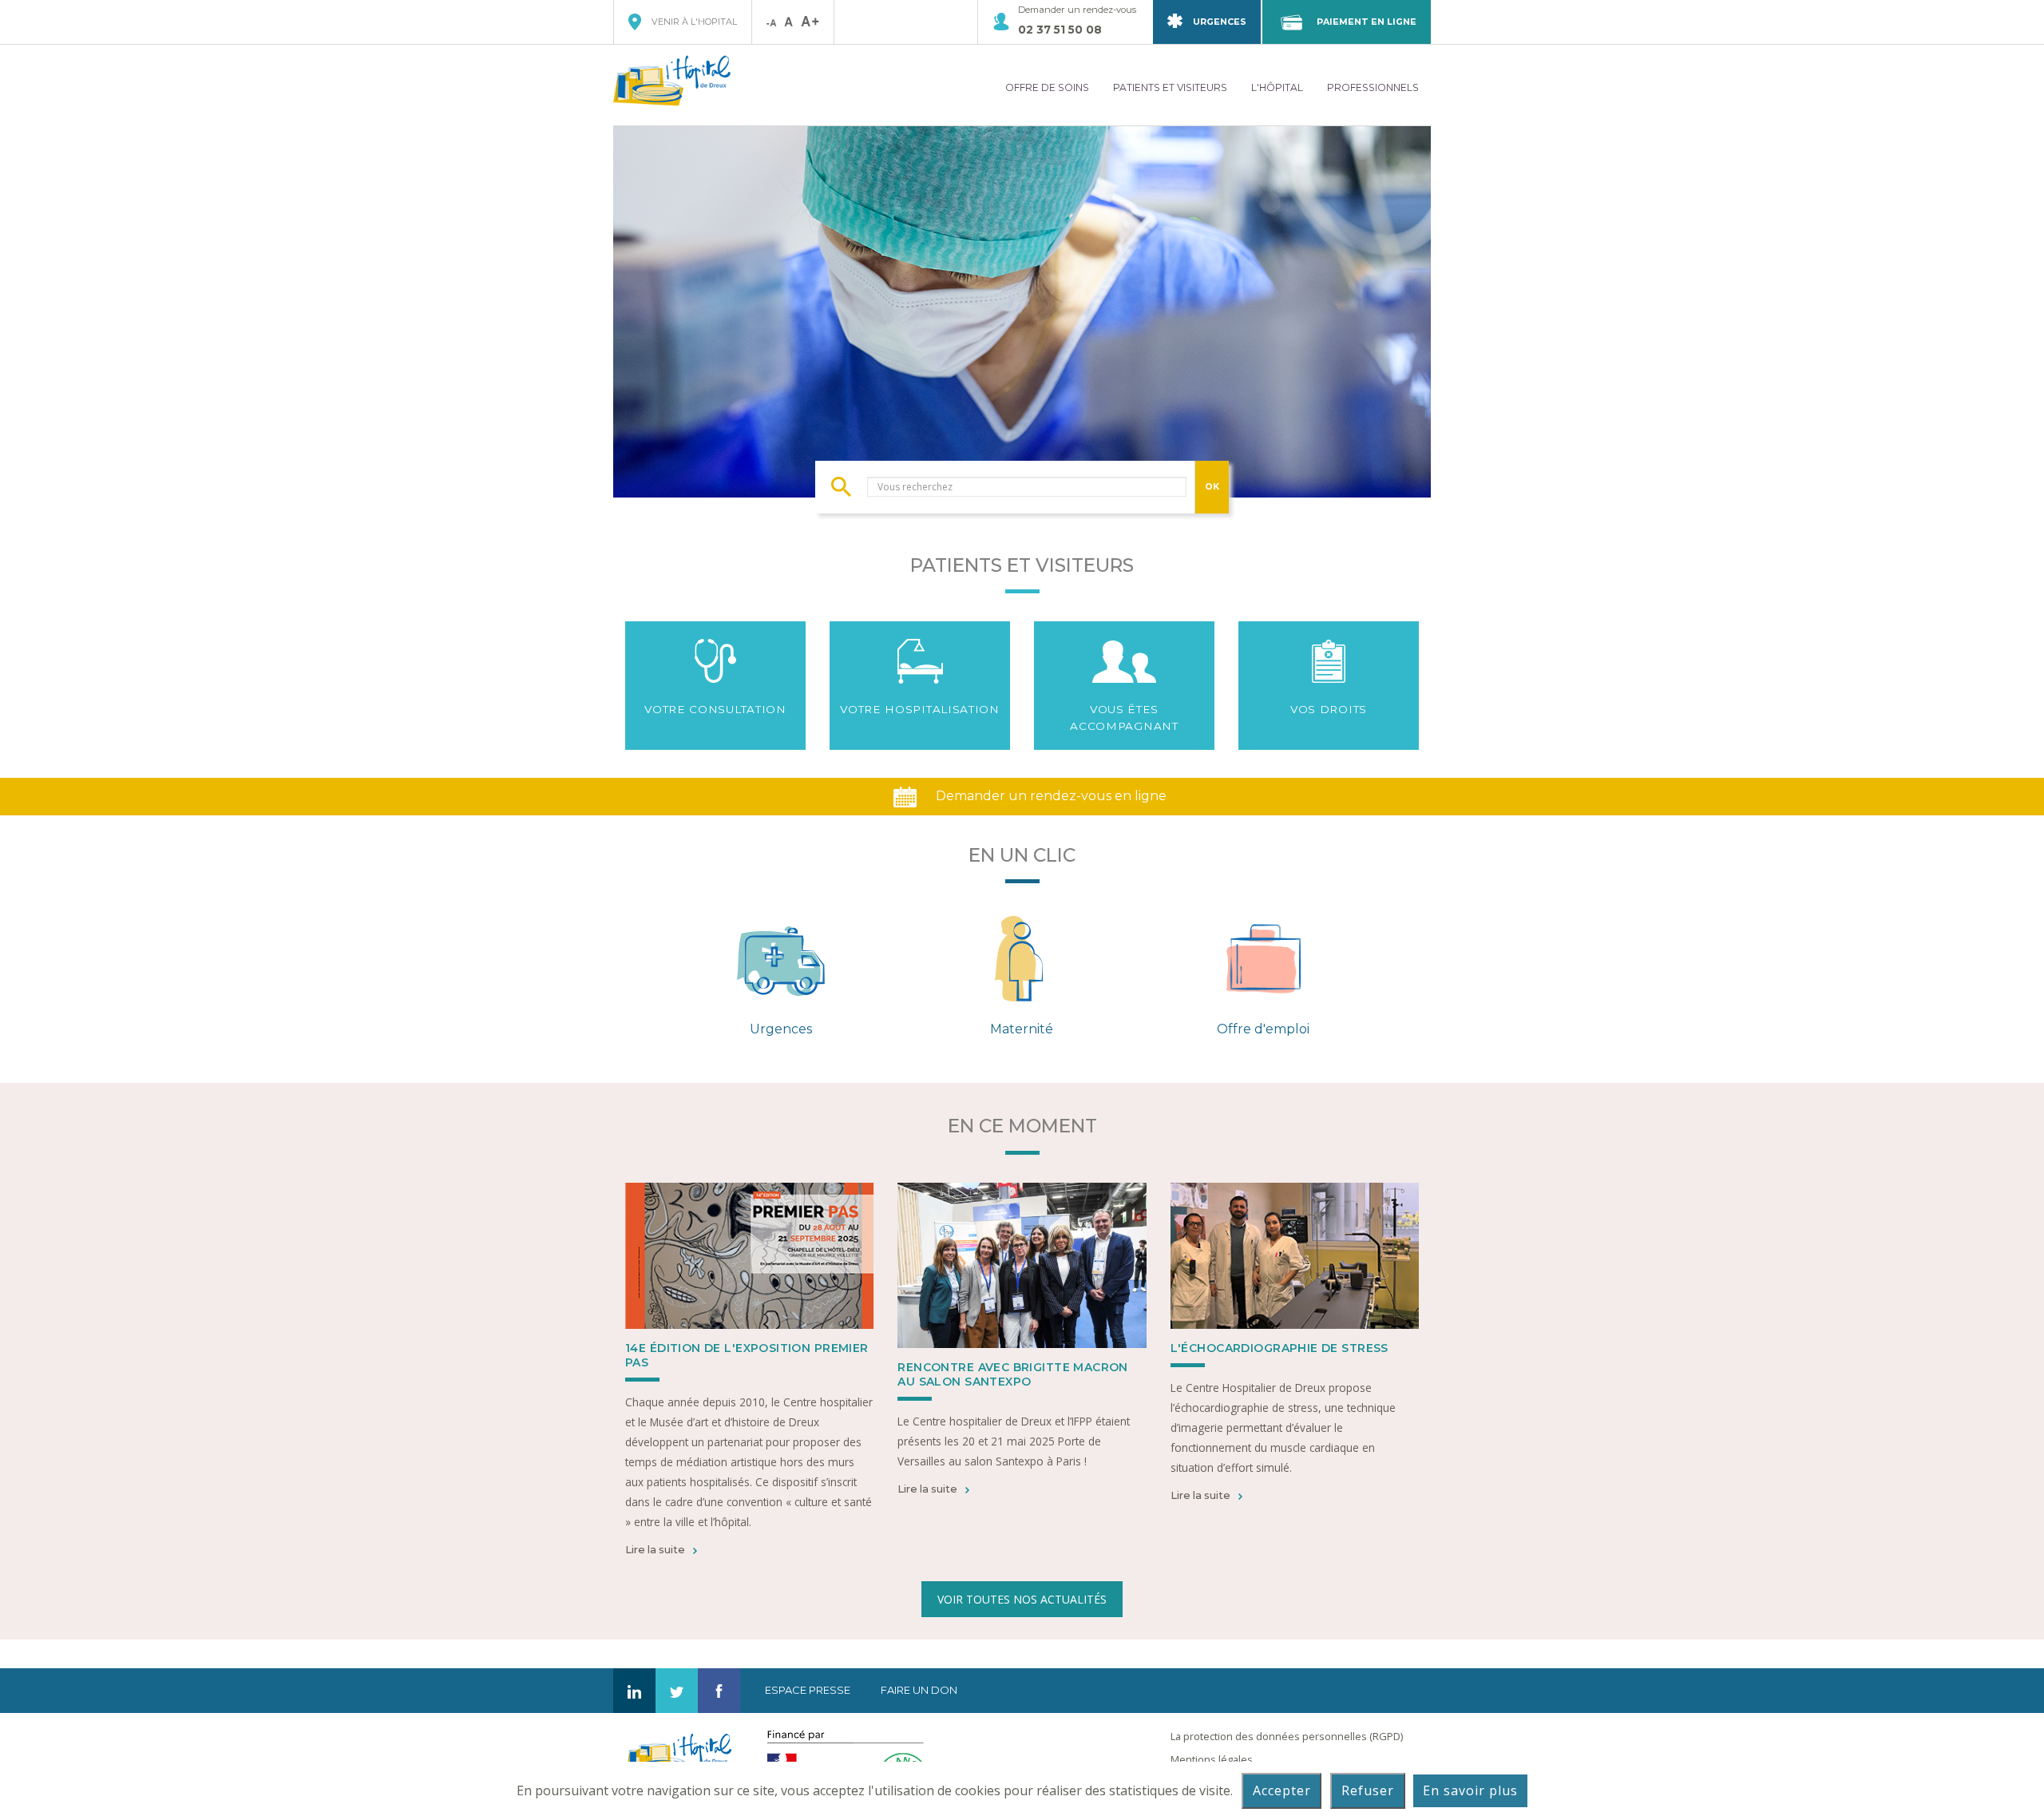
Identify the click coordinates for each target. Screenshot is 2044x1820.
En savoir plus (1470, 1790)
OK (1212, 486)
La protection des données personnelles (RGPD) (1287, 1736)
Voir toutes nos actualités (1022, 1599)
